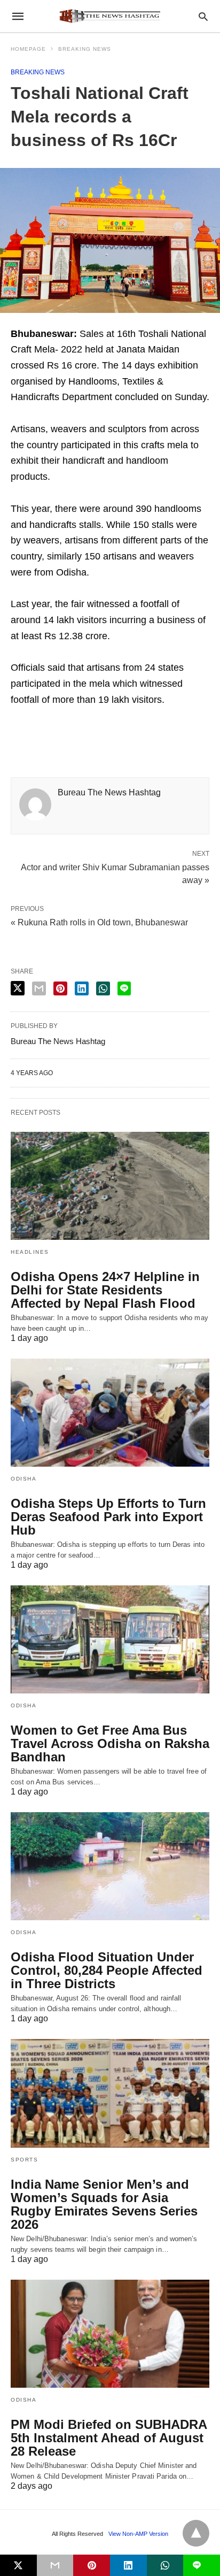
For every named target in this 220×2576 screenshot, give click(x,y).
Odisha (23, 1479)
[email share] (39, 988)
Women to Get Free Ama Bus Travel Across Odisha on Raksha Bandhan (110, 1743)
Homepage (28, 49)
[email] (55, 2565)
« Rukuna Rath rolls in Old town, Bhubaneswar (99, 922)
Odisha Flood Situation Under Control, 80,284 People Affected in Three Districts (107, 1970)
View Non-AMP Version (138, 2534)
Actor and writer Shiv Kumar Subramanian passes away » (115, 873)
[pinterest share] (60, 988)
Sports (24, 2160)
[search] (203, 16)
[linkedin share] (82, 988)
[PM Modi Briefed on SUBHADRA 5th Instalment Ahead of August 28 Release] (110, 2334)
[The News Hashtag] (109, 16)
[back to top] (196, 2533)
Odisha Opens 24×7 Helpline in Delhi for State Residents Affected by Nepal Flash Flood (105, 1290)
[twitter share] (18, 988)
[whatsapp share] (103, 988)
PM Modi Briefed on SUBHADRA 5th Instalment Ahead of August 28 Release (109, 2438)
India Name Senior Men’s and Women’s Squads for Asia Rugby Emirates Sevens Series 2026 (104, 2204)
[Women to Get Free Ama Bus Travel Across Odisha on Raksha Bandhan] (110, 1639)
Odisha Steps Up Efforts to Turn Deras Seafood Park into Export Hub (108, 1517)
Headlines (30, 1252)
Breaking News (85, 49)
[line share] (124, 988)
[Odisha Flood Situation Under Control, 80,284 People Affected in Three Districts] (110, 1866)
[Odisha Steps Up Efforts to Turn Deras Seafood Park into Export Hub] (110, 1413)
